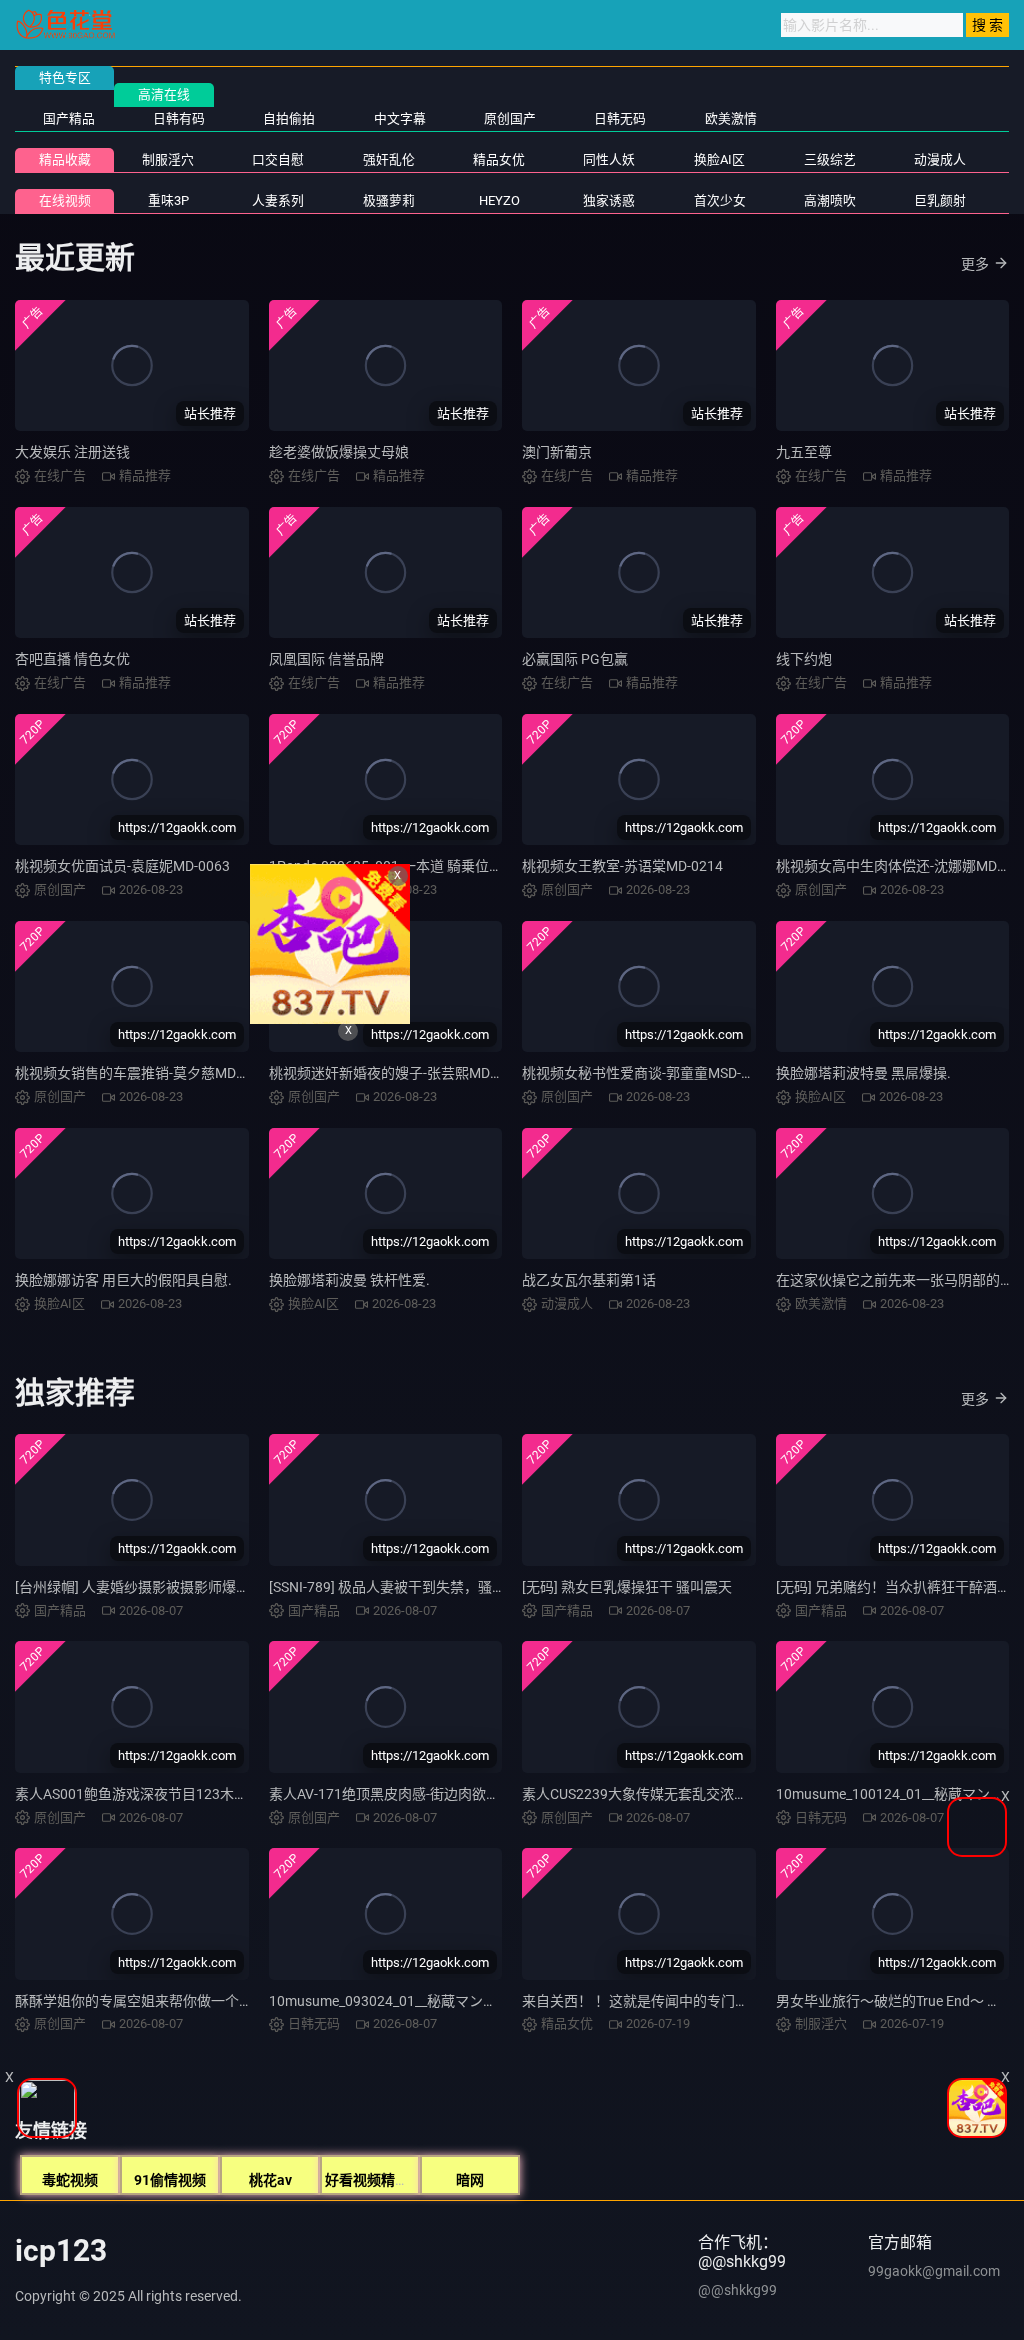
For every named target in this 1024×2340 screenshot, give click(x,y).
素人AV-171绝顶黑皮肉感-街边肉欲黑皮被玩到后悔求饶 (440, 1794)
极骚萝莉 (389, 200)
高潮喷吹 (830, 200)
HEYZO (499, 200)
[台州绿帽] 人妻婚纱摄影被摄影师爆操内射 (146, 1587)
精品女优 (499, 159)
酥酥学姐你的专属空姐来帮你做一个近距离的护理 (169, 2001)
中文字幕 (400, 118)
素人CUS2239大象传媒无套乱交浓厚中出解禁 (663, 1794)
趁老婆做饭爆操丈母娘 (339, 452)
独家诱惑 (609, 200)
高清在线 (164, 94)
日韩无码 (620, 118)
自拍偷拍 (289, 118)
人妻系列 (278, 200)
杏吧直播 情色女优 (72, 659)
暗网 (470, 2180)
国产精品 (69, 118)
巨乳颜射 (940, 200)
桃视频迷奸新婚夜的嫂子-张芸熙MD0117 (395, 1073)
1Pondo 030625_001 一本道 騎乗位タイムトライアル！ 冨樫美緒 (471, 866)
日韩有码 (179, 118)
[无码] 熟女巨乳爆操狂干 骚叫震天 (627, 1587)
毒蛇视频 (70, 2180)
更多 (975, 264)
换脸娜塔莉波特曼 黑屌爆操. (863, 1073)
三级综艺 (830, 159)
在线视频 (65, 200)
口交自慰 (278, 159)
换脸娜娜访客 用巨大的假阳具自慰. (123, 1280)
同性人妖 (609, 159)
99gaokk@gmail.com (934, 2271)
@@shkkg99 (737, 2290)
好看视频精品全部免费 (395, 2180)
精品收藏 (65, 159)
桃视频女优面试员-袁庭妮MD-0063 (122, 866)
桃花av (270, 2180)
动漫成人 (940, 159)
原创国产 (510, 118)
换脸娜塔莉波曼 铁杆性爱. (349, 1280)
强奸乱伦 (389, 159)
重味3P (168, 200)
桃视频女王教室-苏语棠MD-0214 (622, 866)
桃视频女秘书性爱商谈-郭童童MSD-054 (643, 1073)
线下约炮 (804, 659)
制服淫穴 (168, 159)
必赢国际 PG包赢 (575, 659)
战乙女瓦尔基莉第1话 (589, 1280)
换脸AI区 (719, 159)
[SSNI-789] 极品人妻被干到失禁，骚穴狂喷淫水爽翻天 (436, 1587)
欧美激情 (731, 118)
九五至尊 (804, 452)
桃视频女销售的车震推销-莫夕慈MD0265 (141, 1073)
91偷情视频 (170, 2180)
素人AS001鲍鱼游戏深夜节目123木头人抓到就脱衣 (173, 1794)
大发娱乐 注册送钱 (72, 452)
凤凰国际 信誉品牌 (326, 659)
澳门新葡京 (557, 452)
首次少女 (720, 200)
